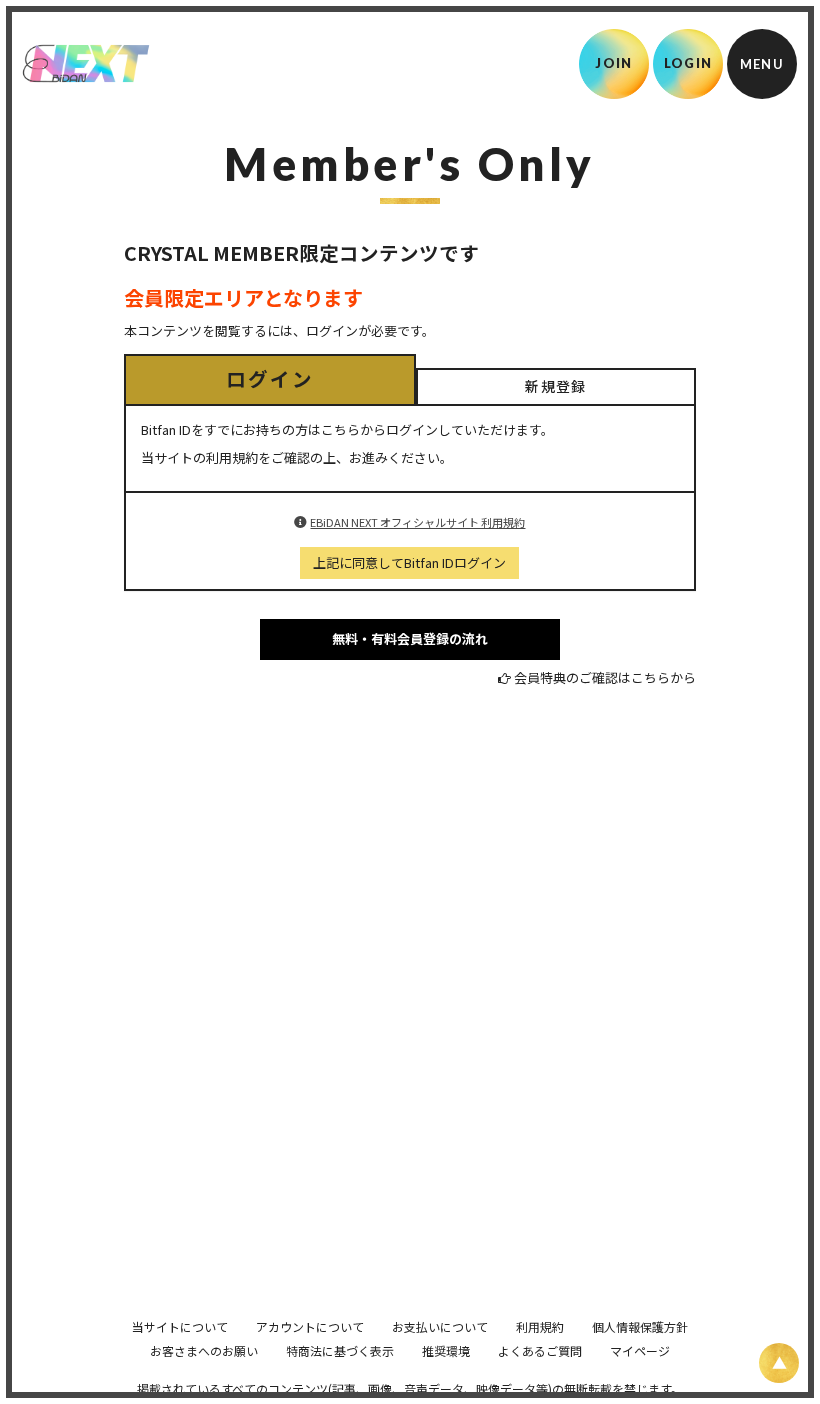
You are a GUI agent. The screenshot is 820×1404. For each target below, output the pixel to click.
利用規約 (540, 1326)
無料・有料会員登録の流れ (410, 638)
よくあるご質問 (540, 1350)
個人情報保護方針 (640, 1326)
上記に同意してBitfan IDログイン (409, 562)
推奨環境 (446, 1350)
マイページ (640, 1350)
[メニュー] (762, 64)
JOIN (613, 63)
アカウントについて (310, 1326)
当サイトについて (180, 1326)
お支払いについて (440, 1326)
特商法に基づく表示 (340, 1350)
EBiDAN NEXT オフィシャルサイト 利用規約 (417, 522)
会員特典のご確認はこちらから (605, 677)
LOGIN (688, 63)
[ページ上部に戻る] (779, 1363)
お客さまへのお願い (204, 1350)
